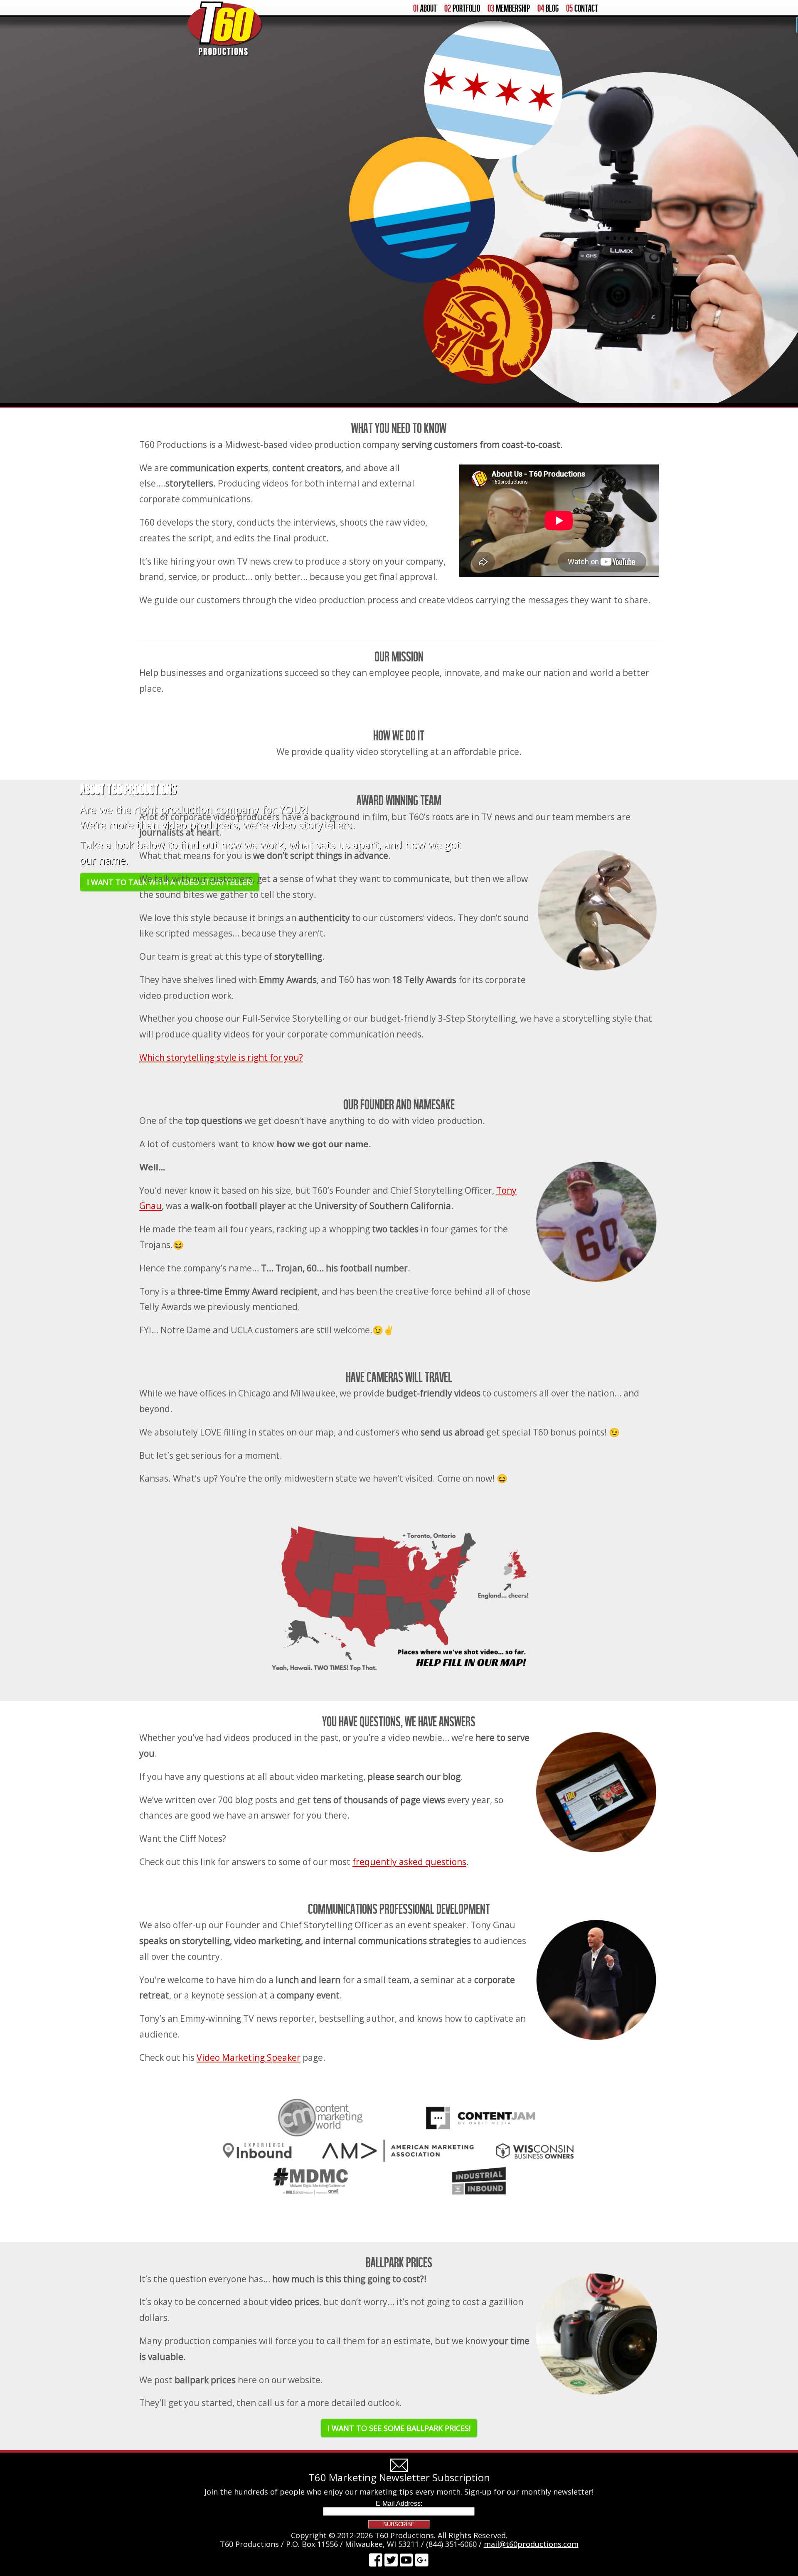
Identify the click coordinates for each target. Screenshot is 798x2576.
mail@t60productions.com (531, 2544)
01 (425, 8)
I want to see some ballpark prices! (399, 2428)
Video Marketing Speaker (249, 2057)
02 (462, 8)
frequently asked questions (409, 1862)
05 (582, 8)
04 (548, 8)
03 (509, 8)
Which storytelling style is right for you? (221, 1057)
